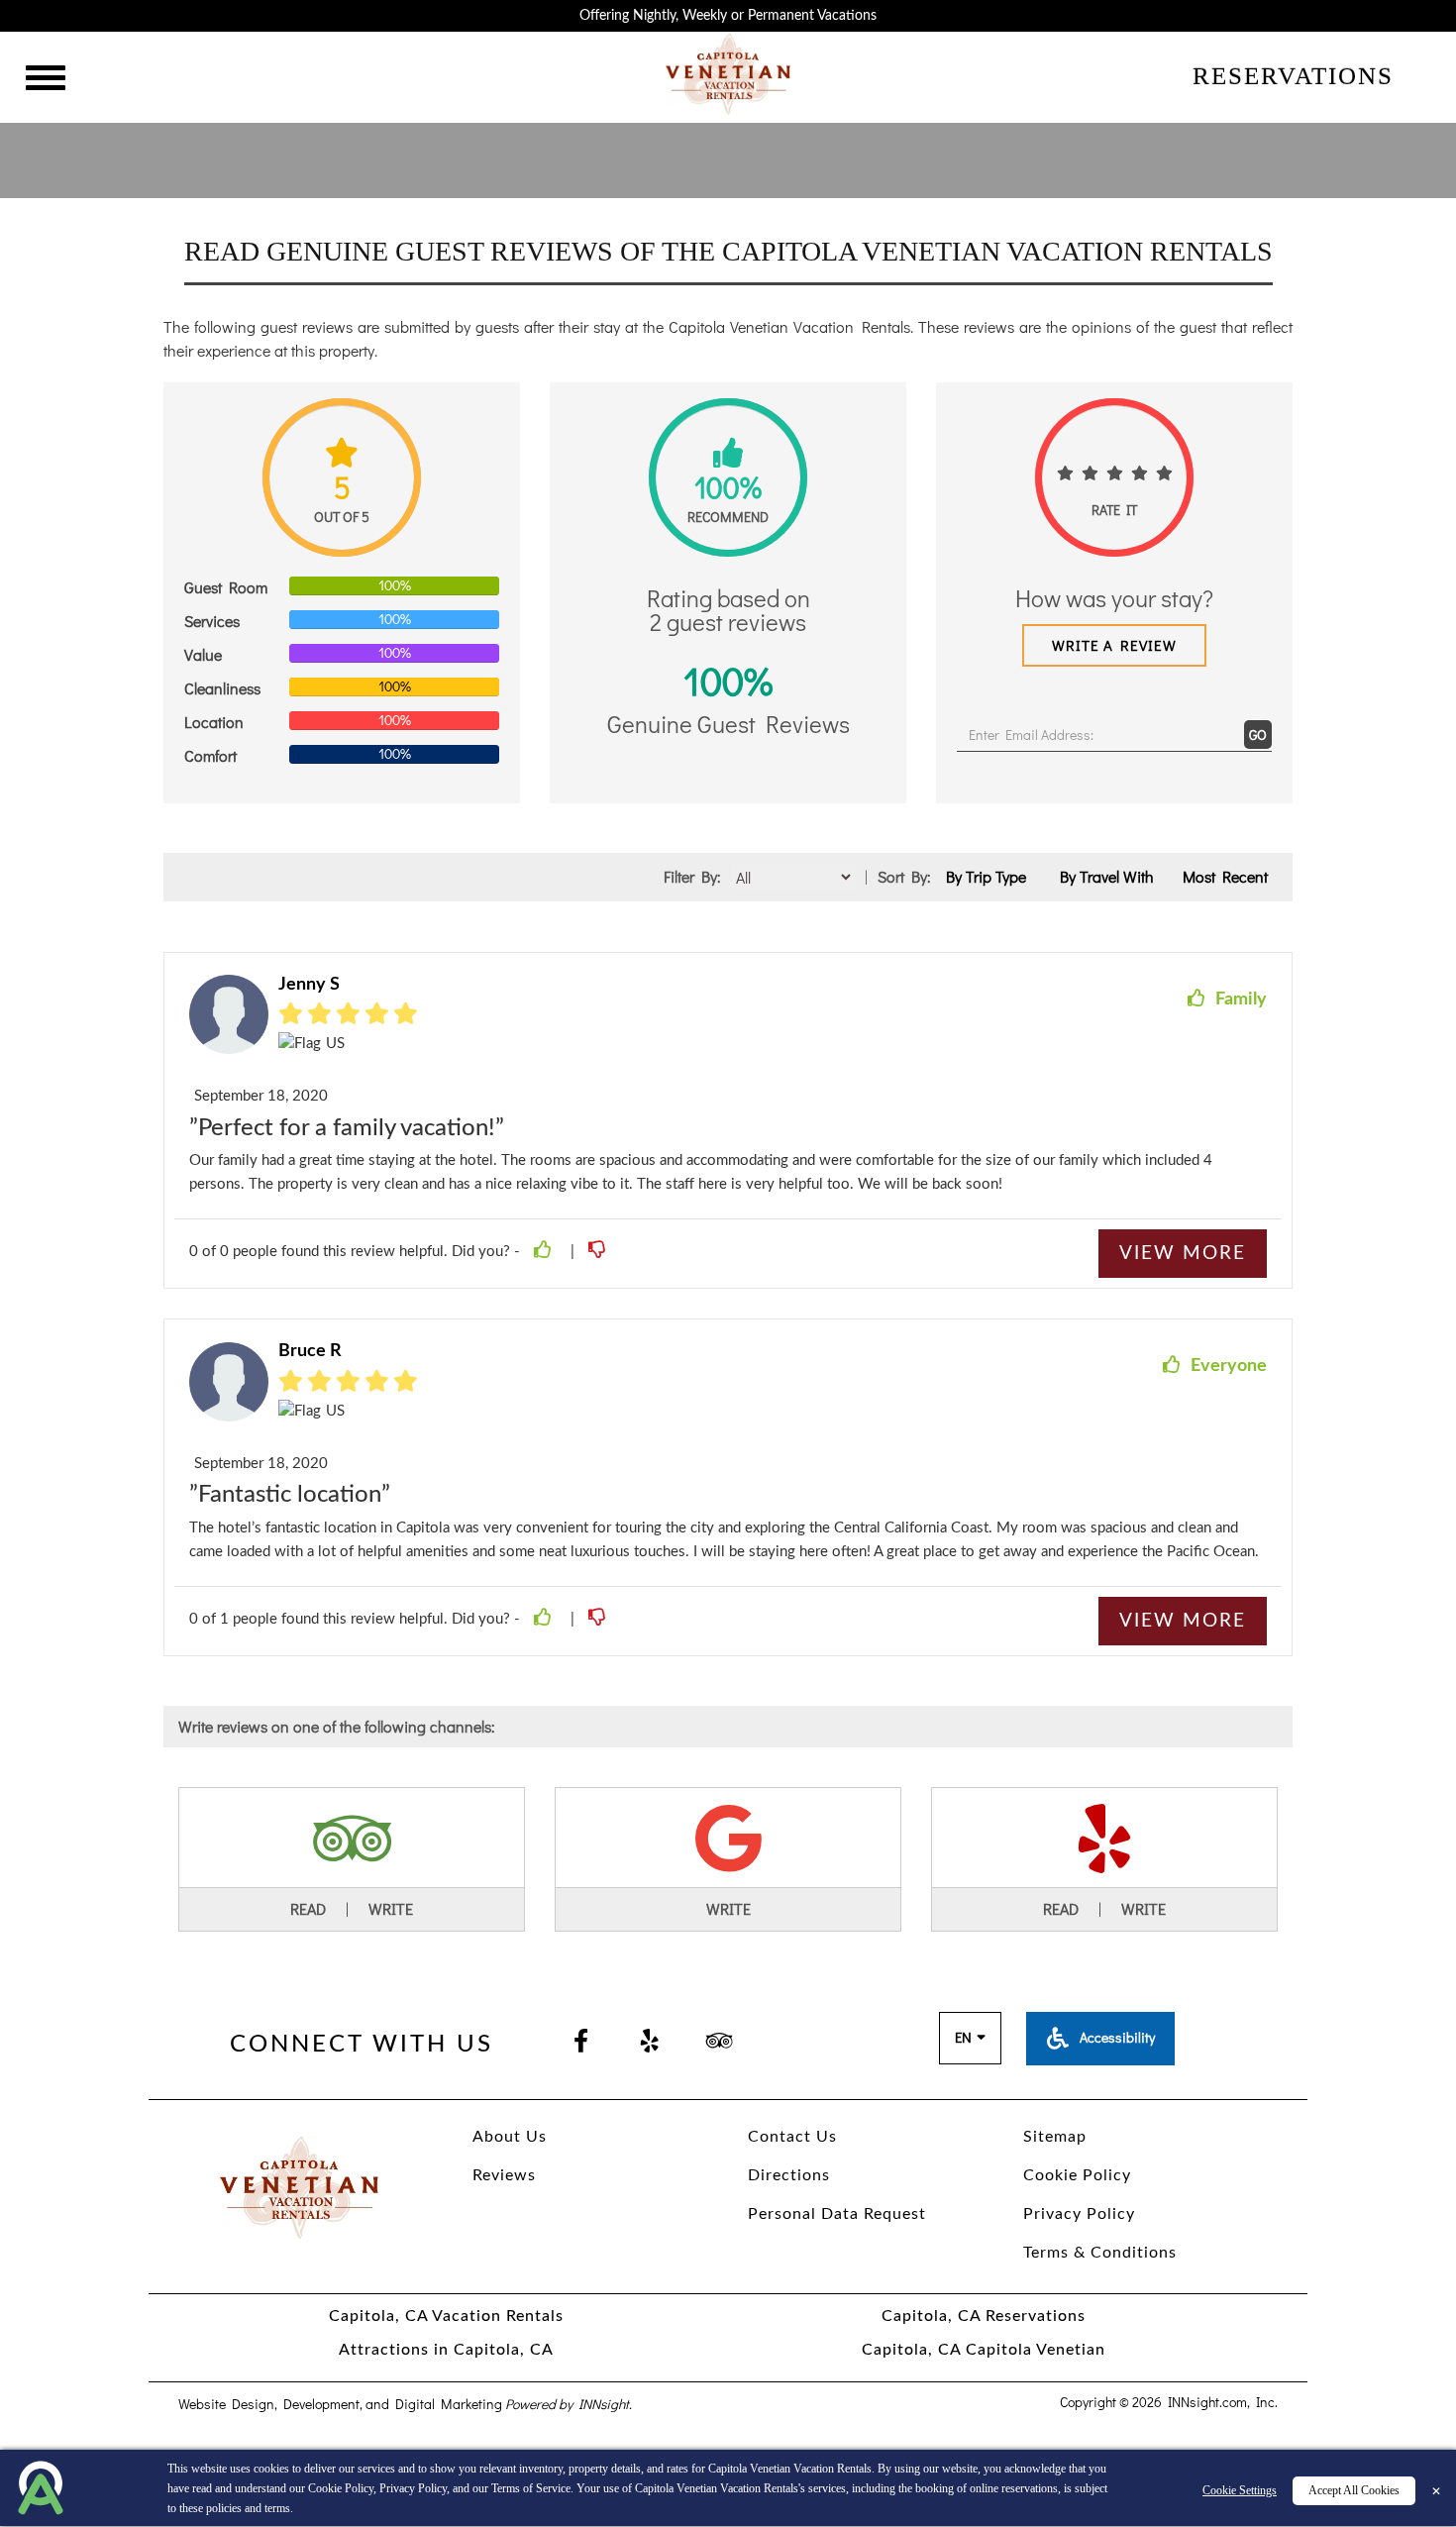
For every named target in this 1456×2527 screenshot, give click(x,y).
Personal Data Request (837, 2214)
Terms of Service (531, 2488)
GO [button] (1258, 735)
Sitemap (1055, 2137)
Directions (789, 2175)
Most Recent (1225, 876)
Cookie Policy (341, 2488)
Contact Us (792, 2137)
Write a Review (1114, 645)
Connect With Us (362, 2045)
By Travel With (1107, 876)
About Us (510, 2137)
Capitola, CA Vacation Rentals (446, 2316)
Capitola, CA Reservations (984, 2316)
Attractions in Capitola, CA (446, 2350)
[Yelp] (650, 2043)
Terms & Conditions (1100, 2253)
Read (308, 1908)
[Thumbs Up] (545, 1252)
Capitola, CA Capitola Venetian (984, 2350)
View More (1183, 1254)
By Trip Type (986, 876)
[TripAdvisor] (719, 2043)
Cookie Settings (1240, 2490)
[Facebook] (580, 2043)
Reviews (504, 2175)
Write (391, 1908)
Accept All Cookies (1354, 2490)
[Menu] (46, 81)
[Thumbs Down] (600, 1252)
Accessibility (1116, 2037)
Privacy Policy (413, 2488)
